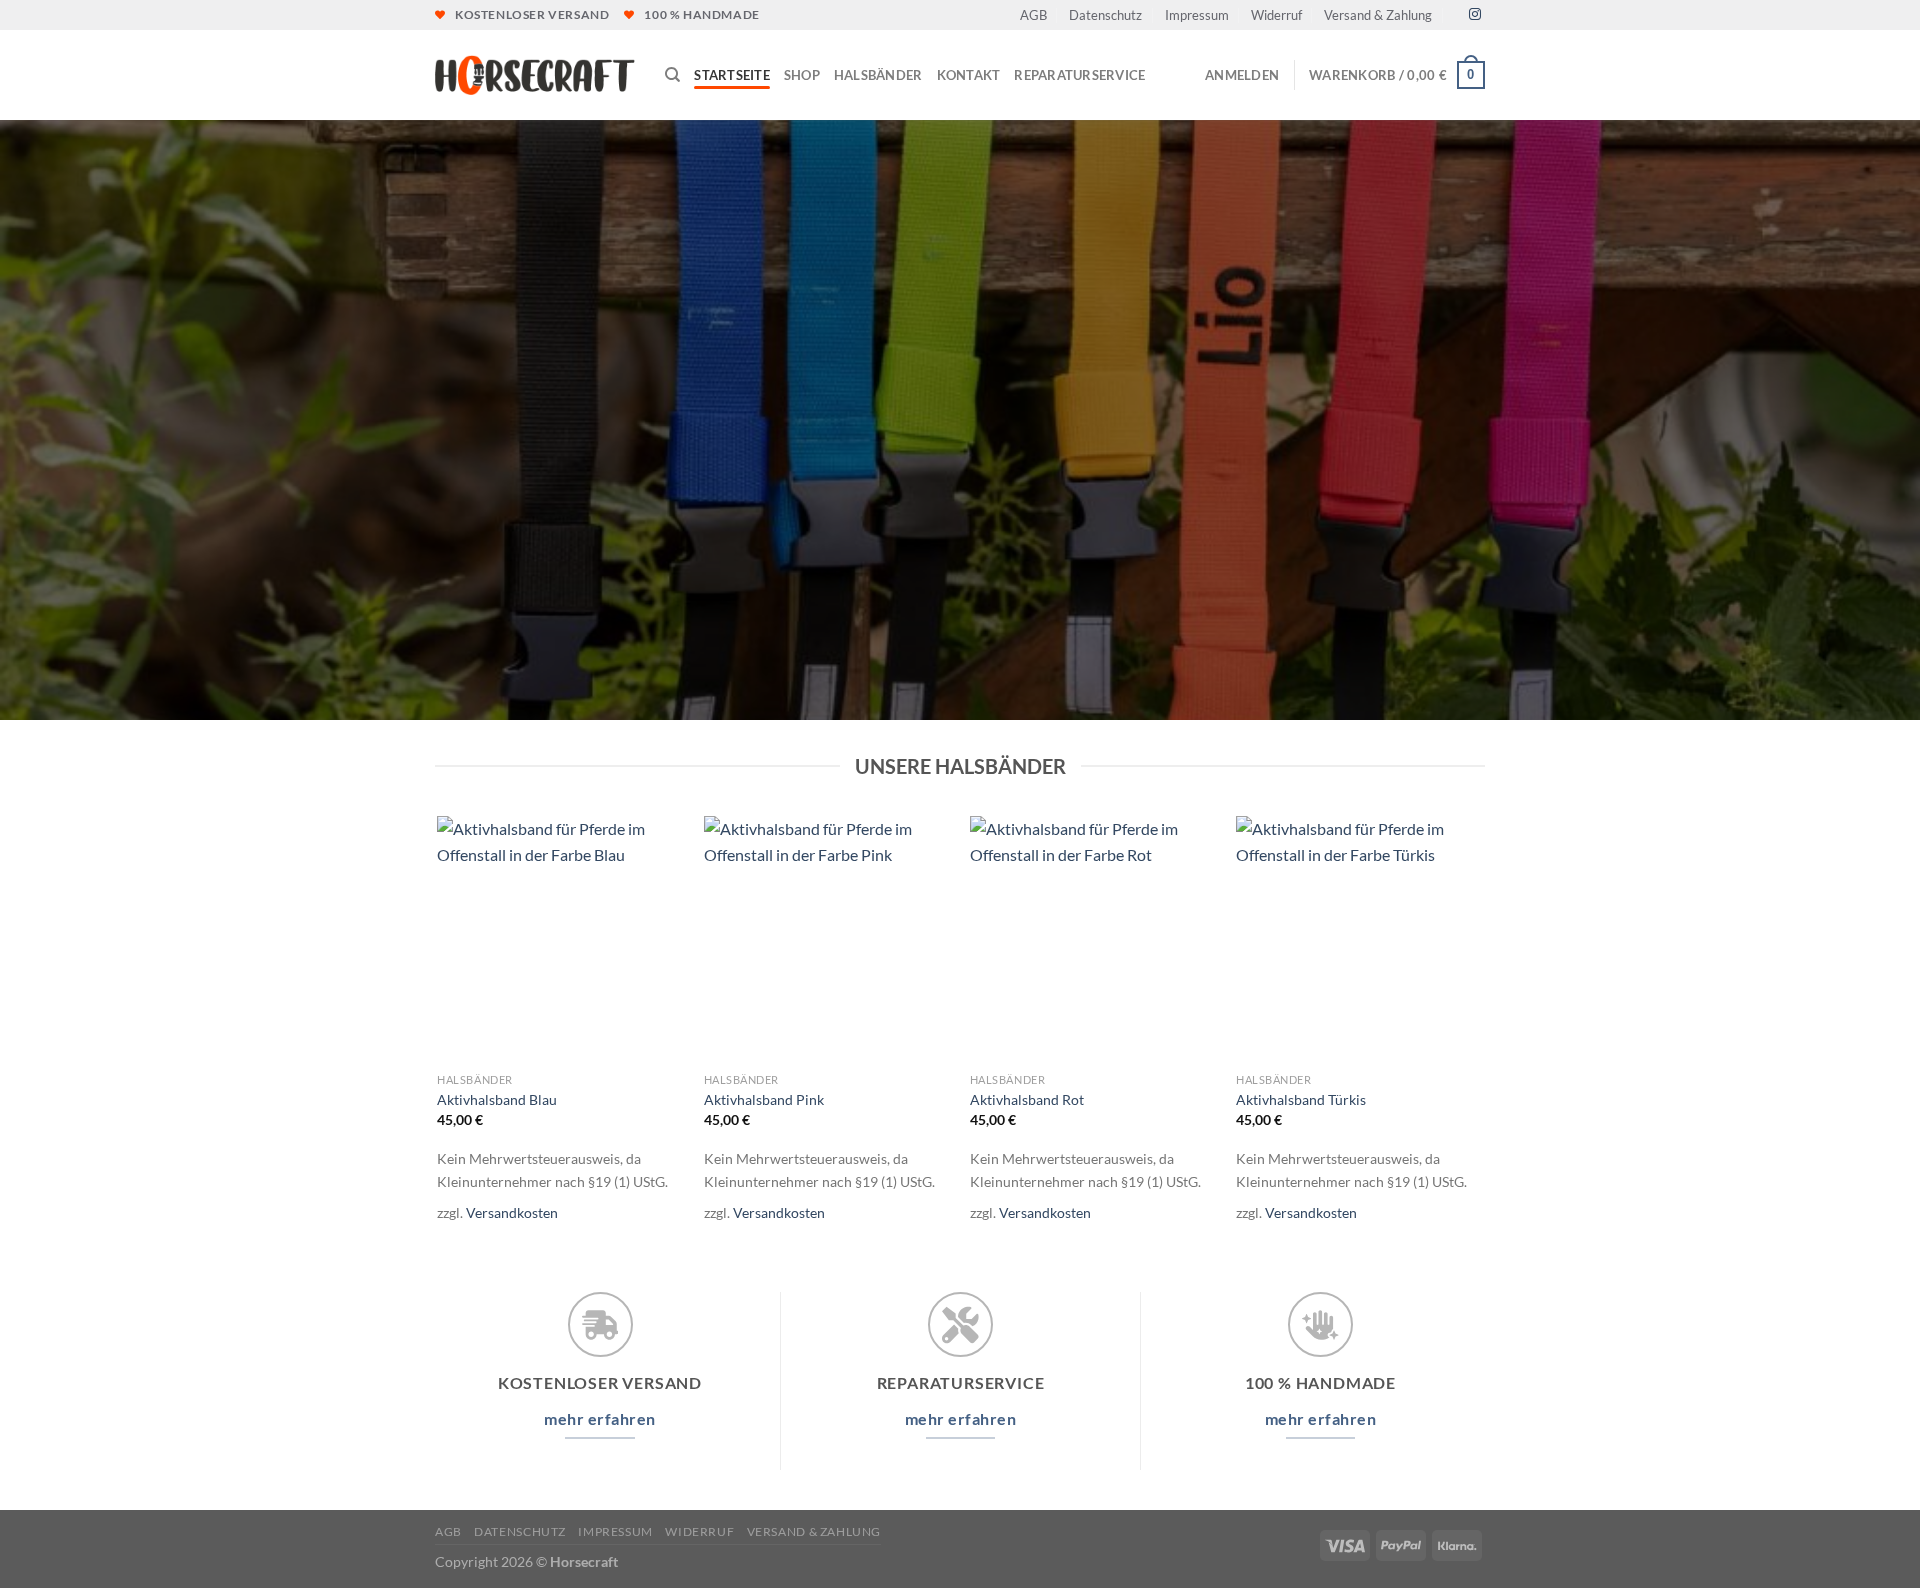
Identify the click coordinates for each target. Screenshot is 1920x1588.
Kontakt (969, 75)
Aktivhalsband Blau (497, 1099)
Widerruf (1276, 15)
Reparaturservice (1079, 75)
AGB (1033, 15)
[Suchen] (672, 75)
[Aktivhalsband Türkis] (1359, 939)
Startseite (732, 75)
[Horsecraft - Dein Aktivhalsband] (535, 75)
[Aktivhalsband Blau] (560, 939)
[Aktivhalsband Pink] (827, 939)
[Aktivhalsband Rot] (1093, 939)
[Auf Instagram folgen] (1475, 15)
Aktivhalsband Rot (1027, 1099)
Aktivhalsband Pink (764, 1099)
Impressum (1197, 15)
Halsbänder (878, 75)
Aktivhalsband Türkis (1301, 1099)
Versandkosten (512, 1212)
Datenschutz (1105, 15)
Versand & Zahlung (1378, 15)
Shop (802, 75)
